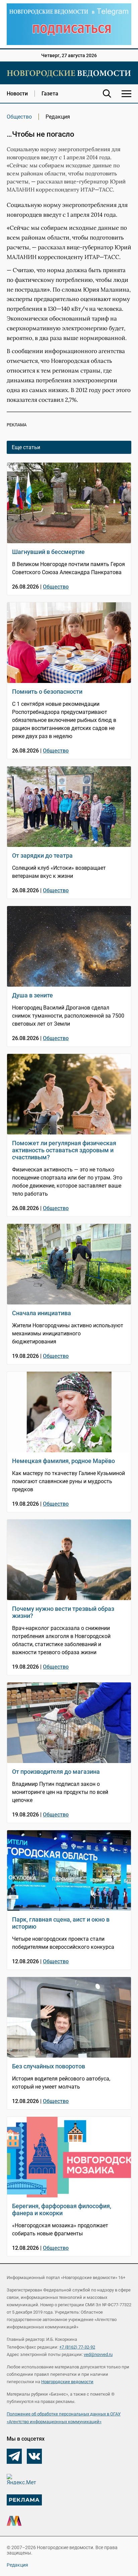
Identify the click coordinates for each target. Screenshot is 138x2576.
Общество (19, 117)
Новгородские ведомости (67, 2382)
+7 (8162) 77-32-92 (77, 2347)
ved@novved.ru (98, 2354)
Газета (50, 94)
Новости (17, 94)
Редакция (17, 2565)
